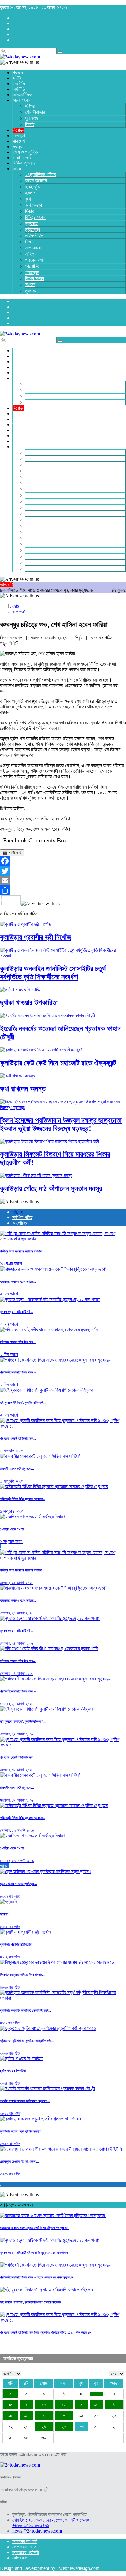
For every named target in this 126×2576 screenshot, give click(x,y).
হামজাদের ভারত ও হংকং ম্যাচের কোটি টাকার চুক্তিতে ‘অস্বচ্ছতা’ (34, 2228)
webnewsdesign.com (79, 2568)
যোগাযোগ (20, 2558)
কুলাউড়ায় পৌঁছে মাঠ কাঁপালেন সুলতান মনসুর (51, 1188)
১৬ (26, 2416)
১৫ (10, 2416)
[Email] (63, 881)
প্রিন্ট (79, 638)
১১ (64, 2405)
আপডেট (19, 612)
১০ (44, 2405)
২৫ (64, 2427)
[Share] (63, 890)
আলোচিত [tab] (20, 1223)
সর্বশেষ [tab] (17, 1212)
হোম (16, 606)
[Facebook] (63, 861)
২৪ (44, 2427)
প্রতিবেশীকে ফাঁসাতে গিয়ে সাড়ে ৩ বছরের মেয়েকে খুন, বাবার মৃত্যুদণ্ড (37, 2277)
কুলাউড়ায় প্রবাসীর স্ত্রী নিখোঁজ (35, 937)
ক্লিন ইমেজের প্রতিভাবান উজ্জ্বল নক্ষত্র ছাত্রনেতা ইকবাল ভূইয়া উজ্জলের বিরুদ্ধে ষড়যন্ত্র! (61, 1124)
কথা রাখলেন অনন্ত (23, 1089)
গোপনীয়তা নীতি (24, 2547)
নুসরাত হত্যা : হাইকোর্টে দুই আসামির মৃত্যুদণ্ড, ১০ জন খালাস (34, 2253)
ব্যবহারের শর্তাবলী (26, 2552)
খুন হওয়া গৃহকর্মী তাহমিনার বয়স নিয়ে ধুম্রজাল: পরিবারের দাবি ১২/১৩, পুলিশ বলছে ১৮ (46, 2332)
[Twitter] (63, 871)
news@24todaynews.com (37, 2531)
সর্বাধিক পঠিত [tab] (22, 1217)
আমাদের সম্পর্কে (25, 2541)
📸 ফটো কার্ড (12, 853)
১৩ (96, 2405)
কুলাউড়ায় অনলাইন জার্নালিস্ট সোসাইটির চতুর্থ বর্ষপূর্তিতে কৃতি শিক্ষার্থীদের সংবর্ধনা (53, 973)
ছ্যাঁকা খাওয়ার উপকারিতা (29, 1003)
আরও (4, 1866)
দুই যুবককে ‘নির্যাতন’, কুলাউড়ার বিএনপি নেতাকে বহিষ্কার (30, 2302)
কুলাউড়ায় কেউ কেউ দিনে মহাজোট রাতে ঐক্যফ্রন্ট (58, 1063)
